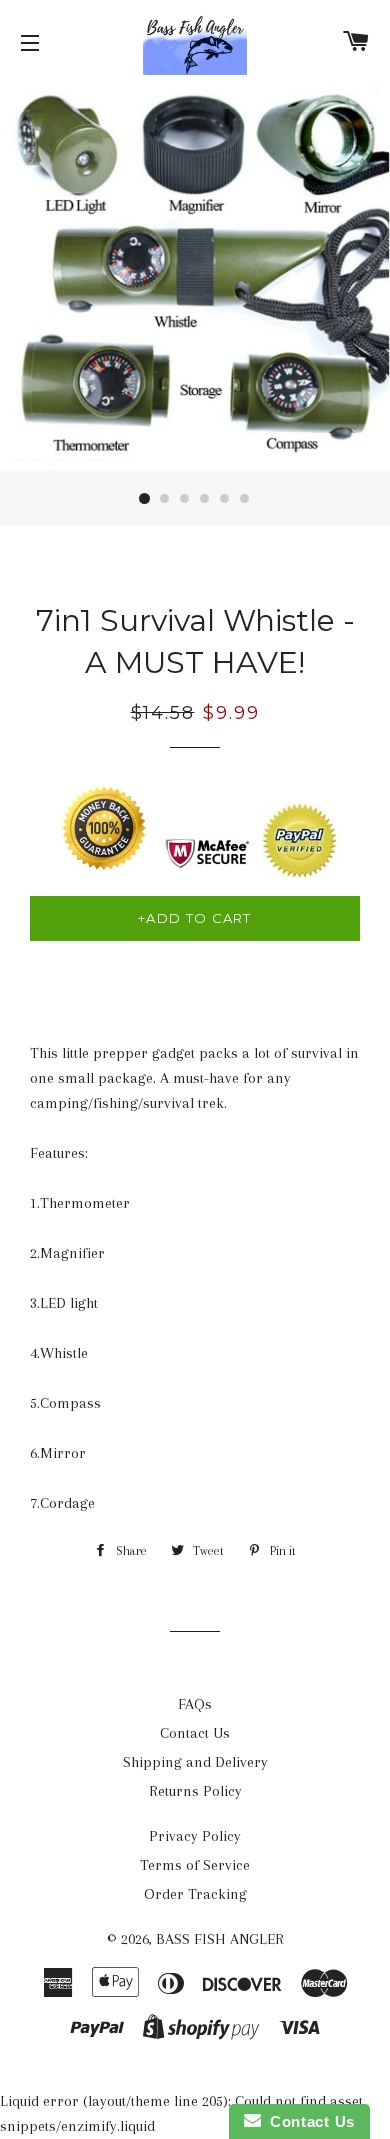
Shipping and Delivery (195, 1762)
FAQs (195, 1704)
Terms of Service (195, 1865)
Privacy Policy (195, 1836)
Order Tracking (195, 1894)
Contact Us (195, 1733)
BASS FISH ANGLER (220, 1939)
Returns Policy (195, 1791)
